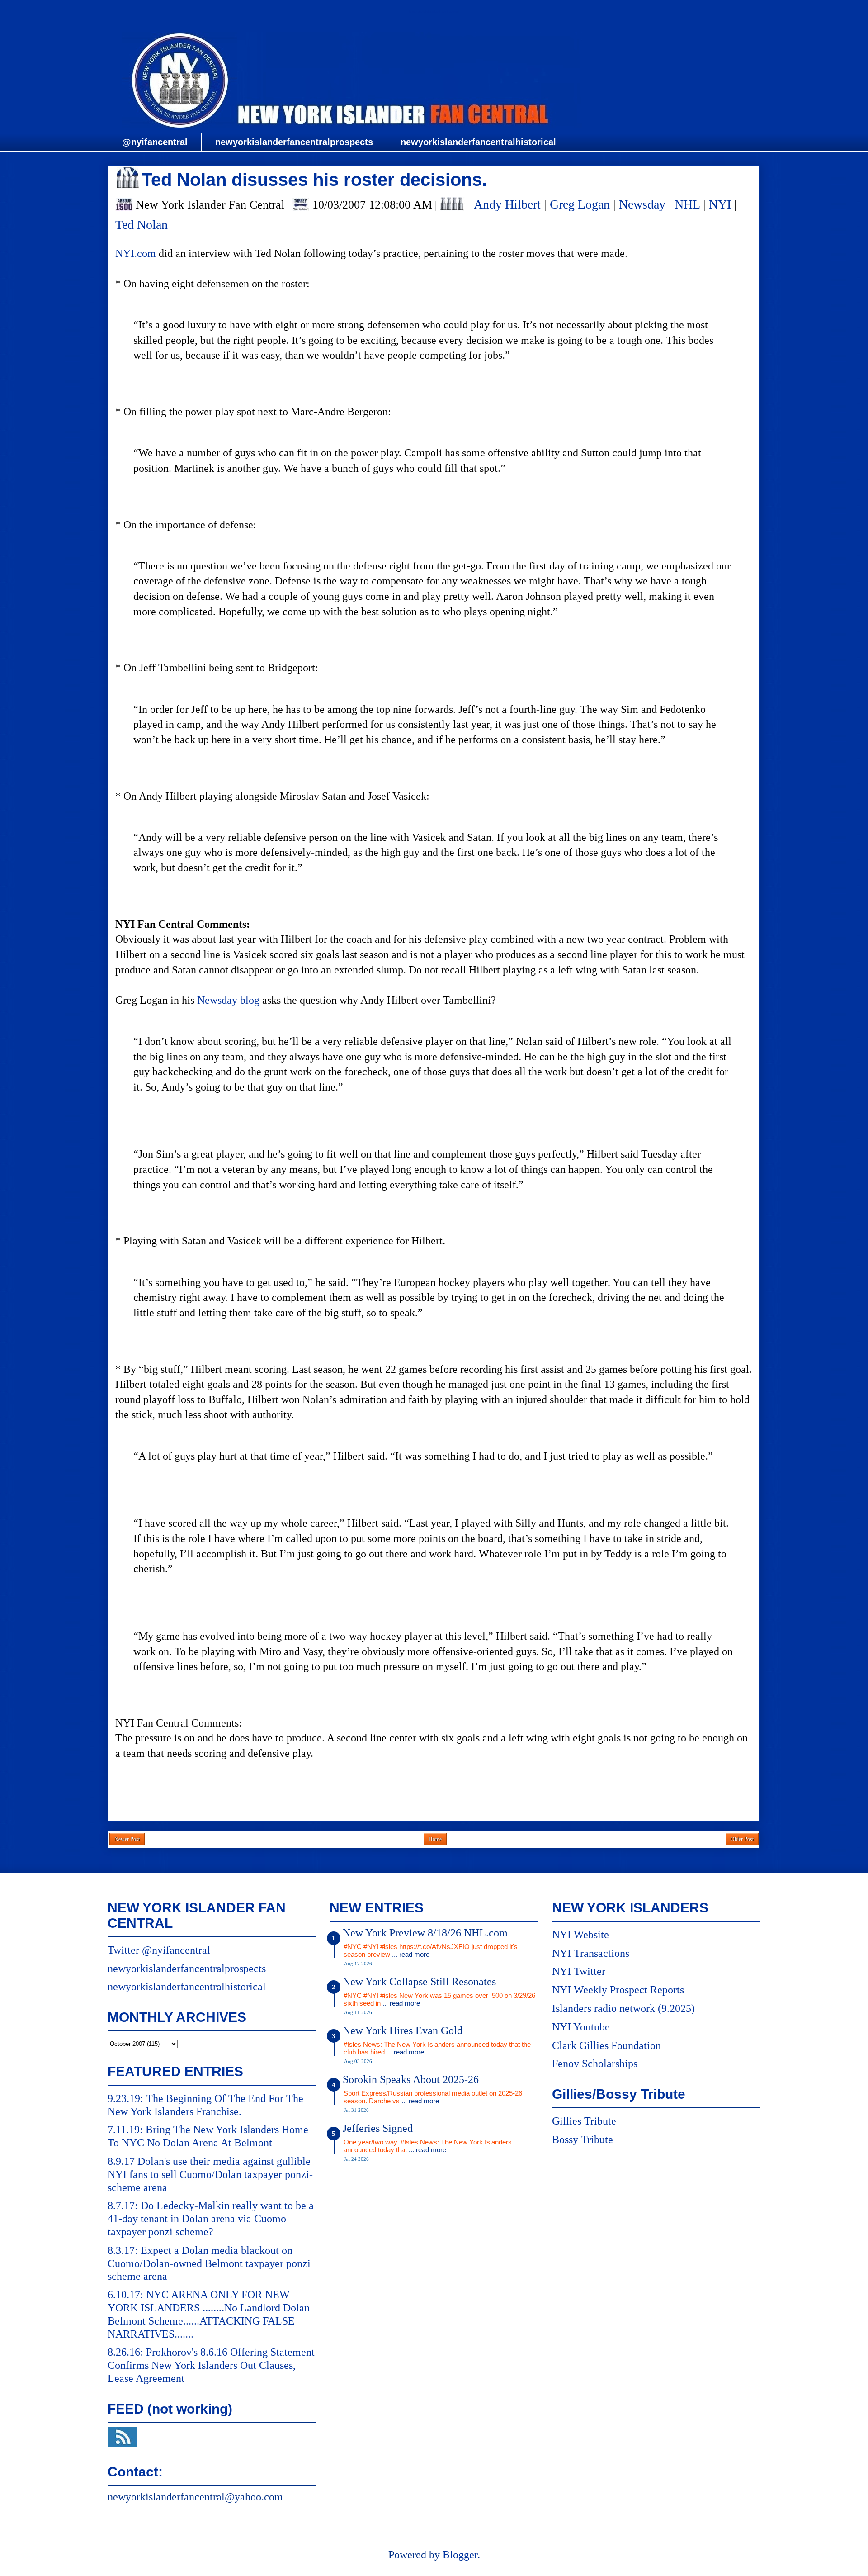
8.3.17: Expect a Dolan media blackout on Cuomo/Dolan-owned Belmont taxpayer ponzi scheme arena (209, 2263)
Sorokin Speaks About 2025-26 (411, 2079)
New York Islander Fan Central (434, 12)
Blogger (460, 2555)
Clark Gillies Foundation (606, 2045)
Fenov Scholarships (595, 2064)
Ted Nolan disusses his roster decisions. (314, 180)
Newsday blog (228, 1000)
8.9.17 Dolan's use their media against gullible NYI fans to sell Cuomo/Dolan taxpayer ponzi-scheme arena (210, 2174)
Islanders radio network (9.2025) (623, 2008)
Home (435, 1839)
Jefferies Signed (378, 2128)
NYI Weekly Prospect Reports (618, 1990)
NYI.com (136, 253)
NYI (720, 204)
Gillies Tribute (584, 2121)
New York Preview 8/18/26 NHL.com (425, 1933)
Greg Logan (580, 204)
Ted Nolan (142, 225)
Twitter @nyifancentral (159, 1950)
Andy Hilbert (507, 204)
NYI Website (580, 1935)
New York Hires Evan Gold (403, 2030)
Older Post (742, 1839)
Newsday (642, 204)
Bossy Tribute (583, 2140)
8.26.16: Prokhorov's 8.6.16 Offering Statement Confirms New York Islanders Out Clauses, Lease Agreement (211, 2365)
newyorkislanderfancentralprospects (294, 142)
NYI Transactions (591, 1953)
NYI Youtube (581, 2027)
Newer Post (127, 1839)
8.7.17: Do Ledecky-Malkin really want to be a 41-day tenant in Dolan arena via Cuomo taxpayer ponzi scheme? (211, 2219)
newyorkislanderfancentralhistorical (478, 142)
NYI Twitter (579, 1971)
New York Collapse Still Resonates (419, 1982)
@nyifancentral (155, 142)
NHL (687, 204)
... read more (411, 1954)
